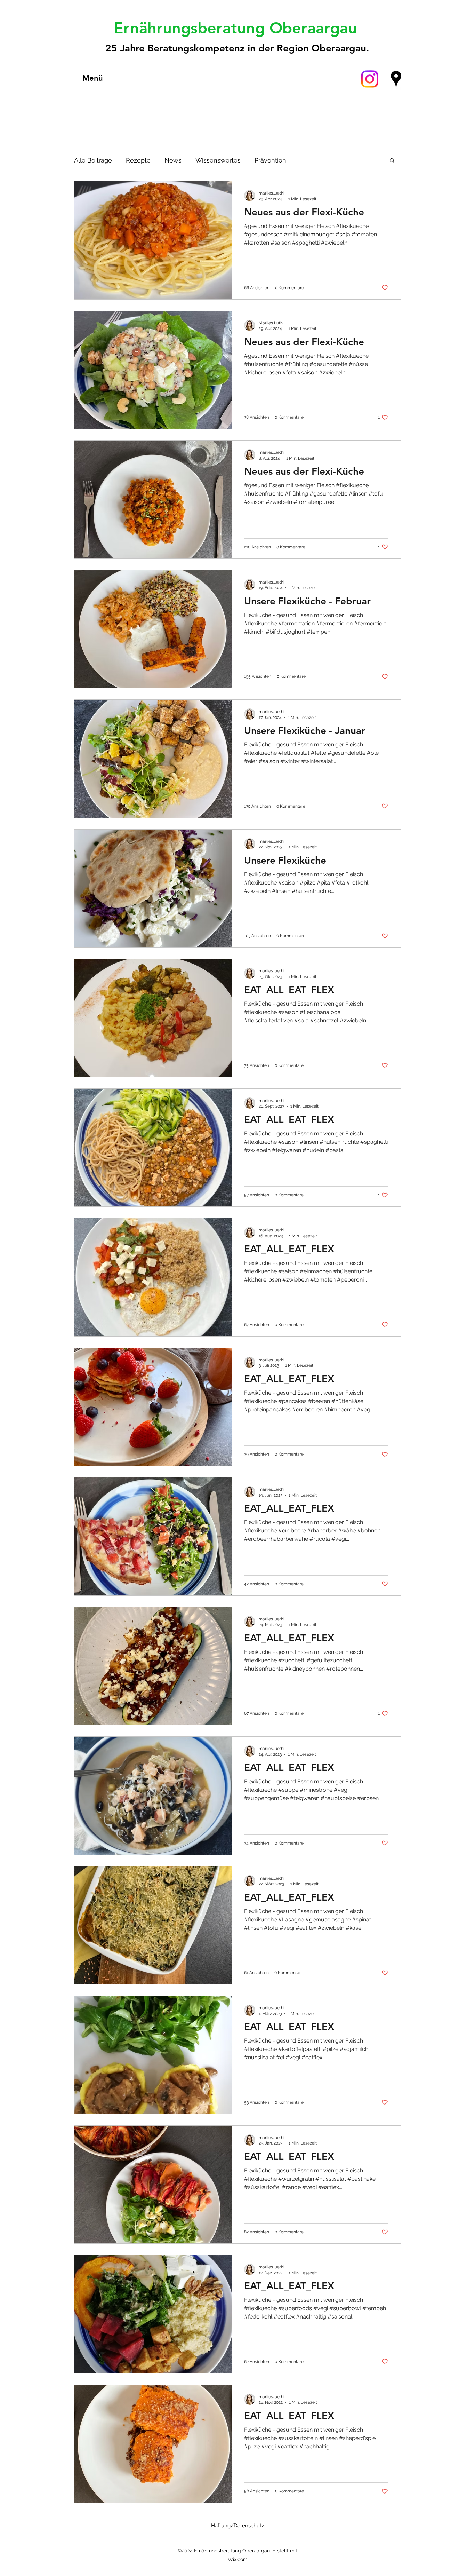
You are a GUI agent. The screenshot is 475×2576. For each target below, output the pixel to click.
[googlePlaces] (396, 79)
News (173, 160)
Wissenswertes (218, 160)
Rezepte (138, 160)
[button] (392, 161)
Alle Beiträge (93, 160)
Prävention (270, 160)
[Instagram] (370, 79)
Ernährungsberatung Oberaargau (238, 28)
